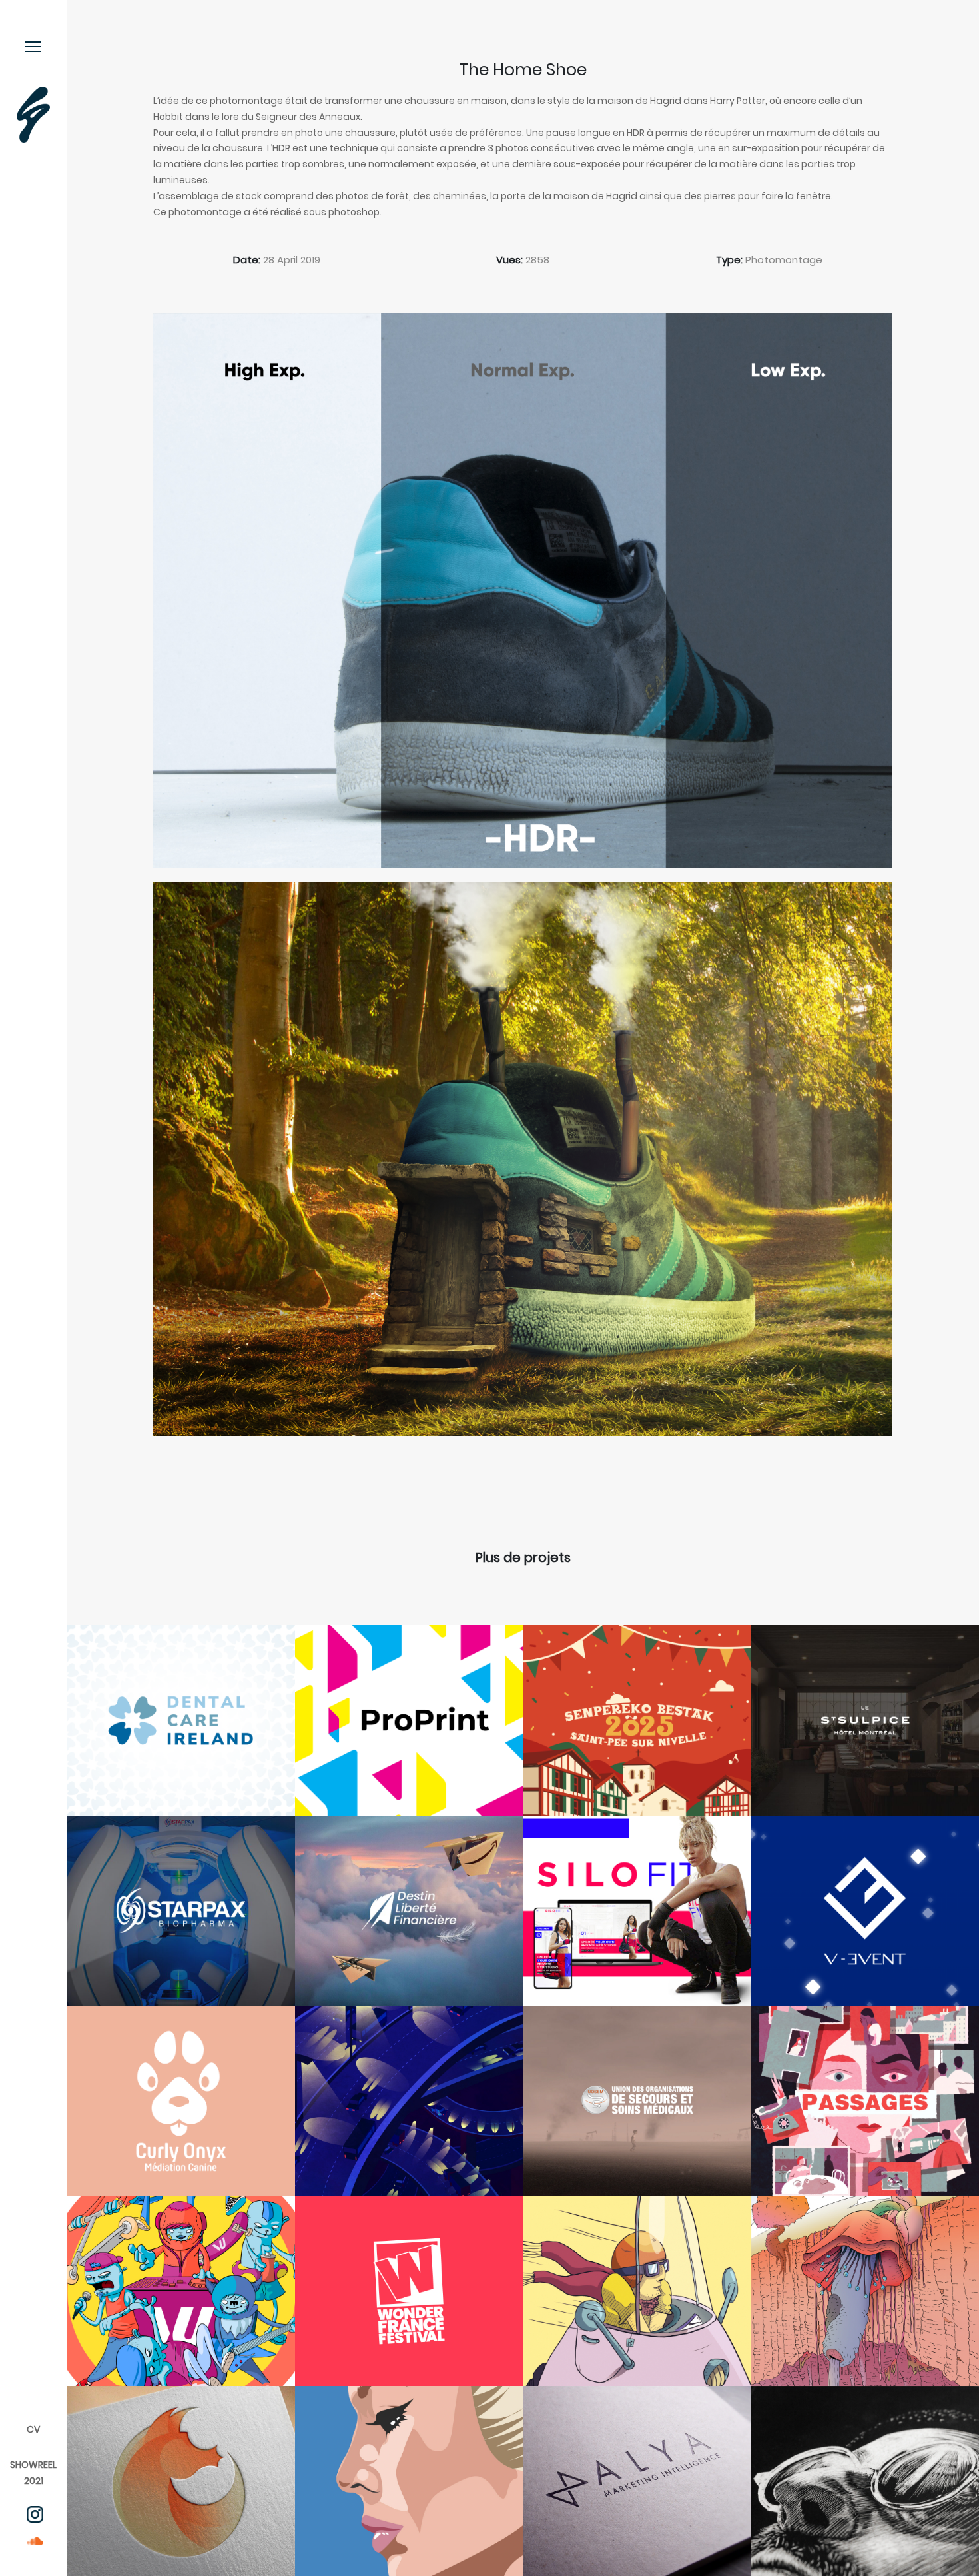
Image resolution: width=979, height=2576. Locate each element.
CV (33, 2429)
